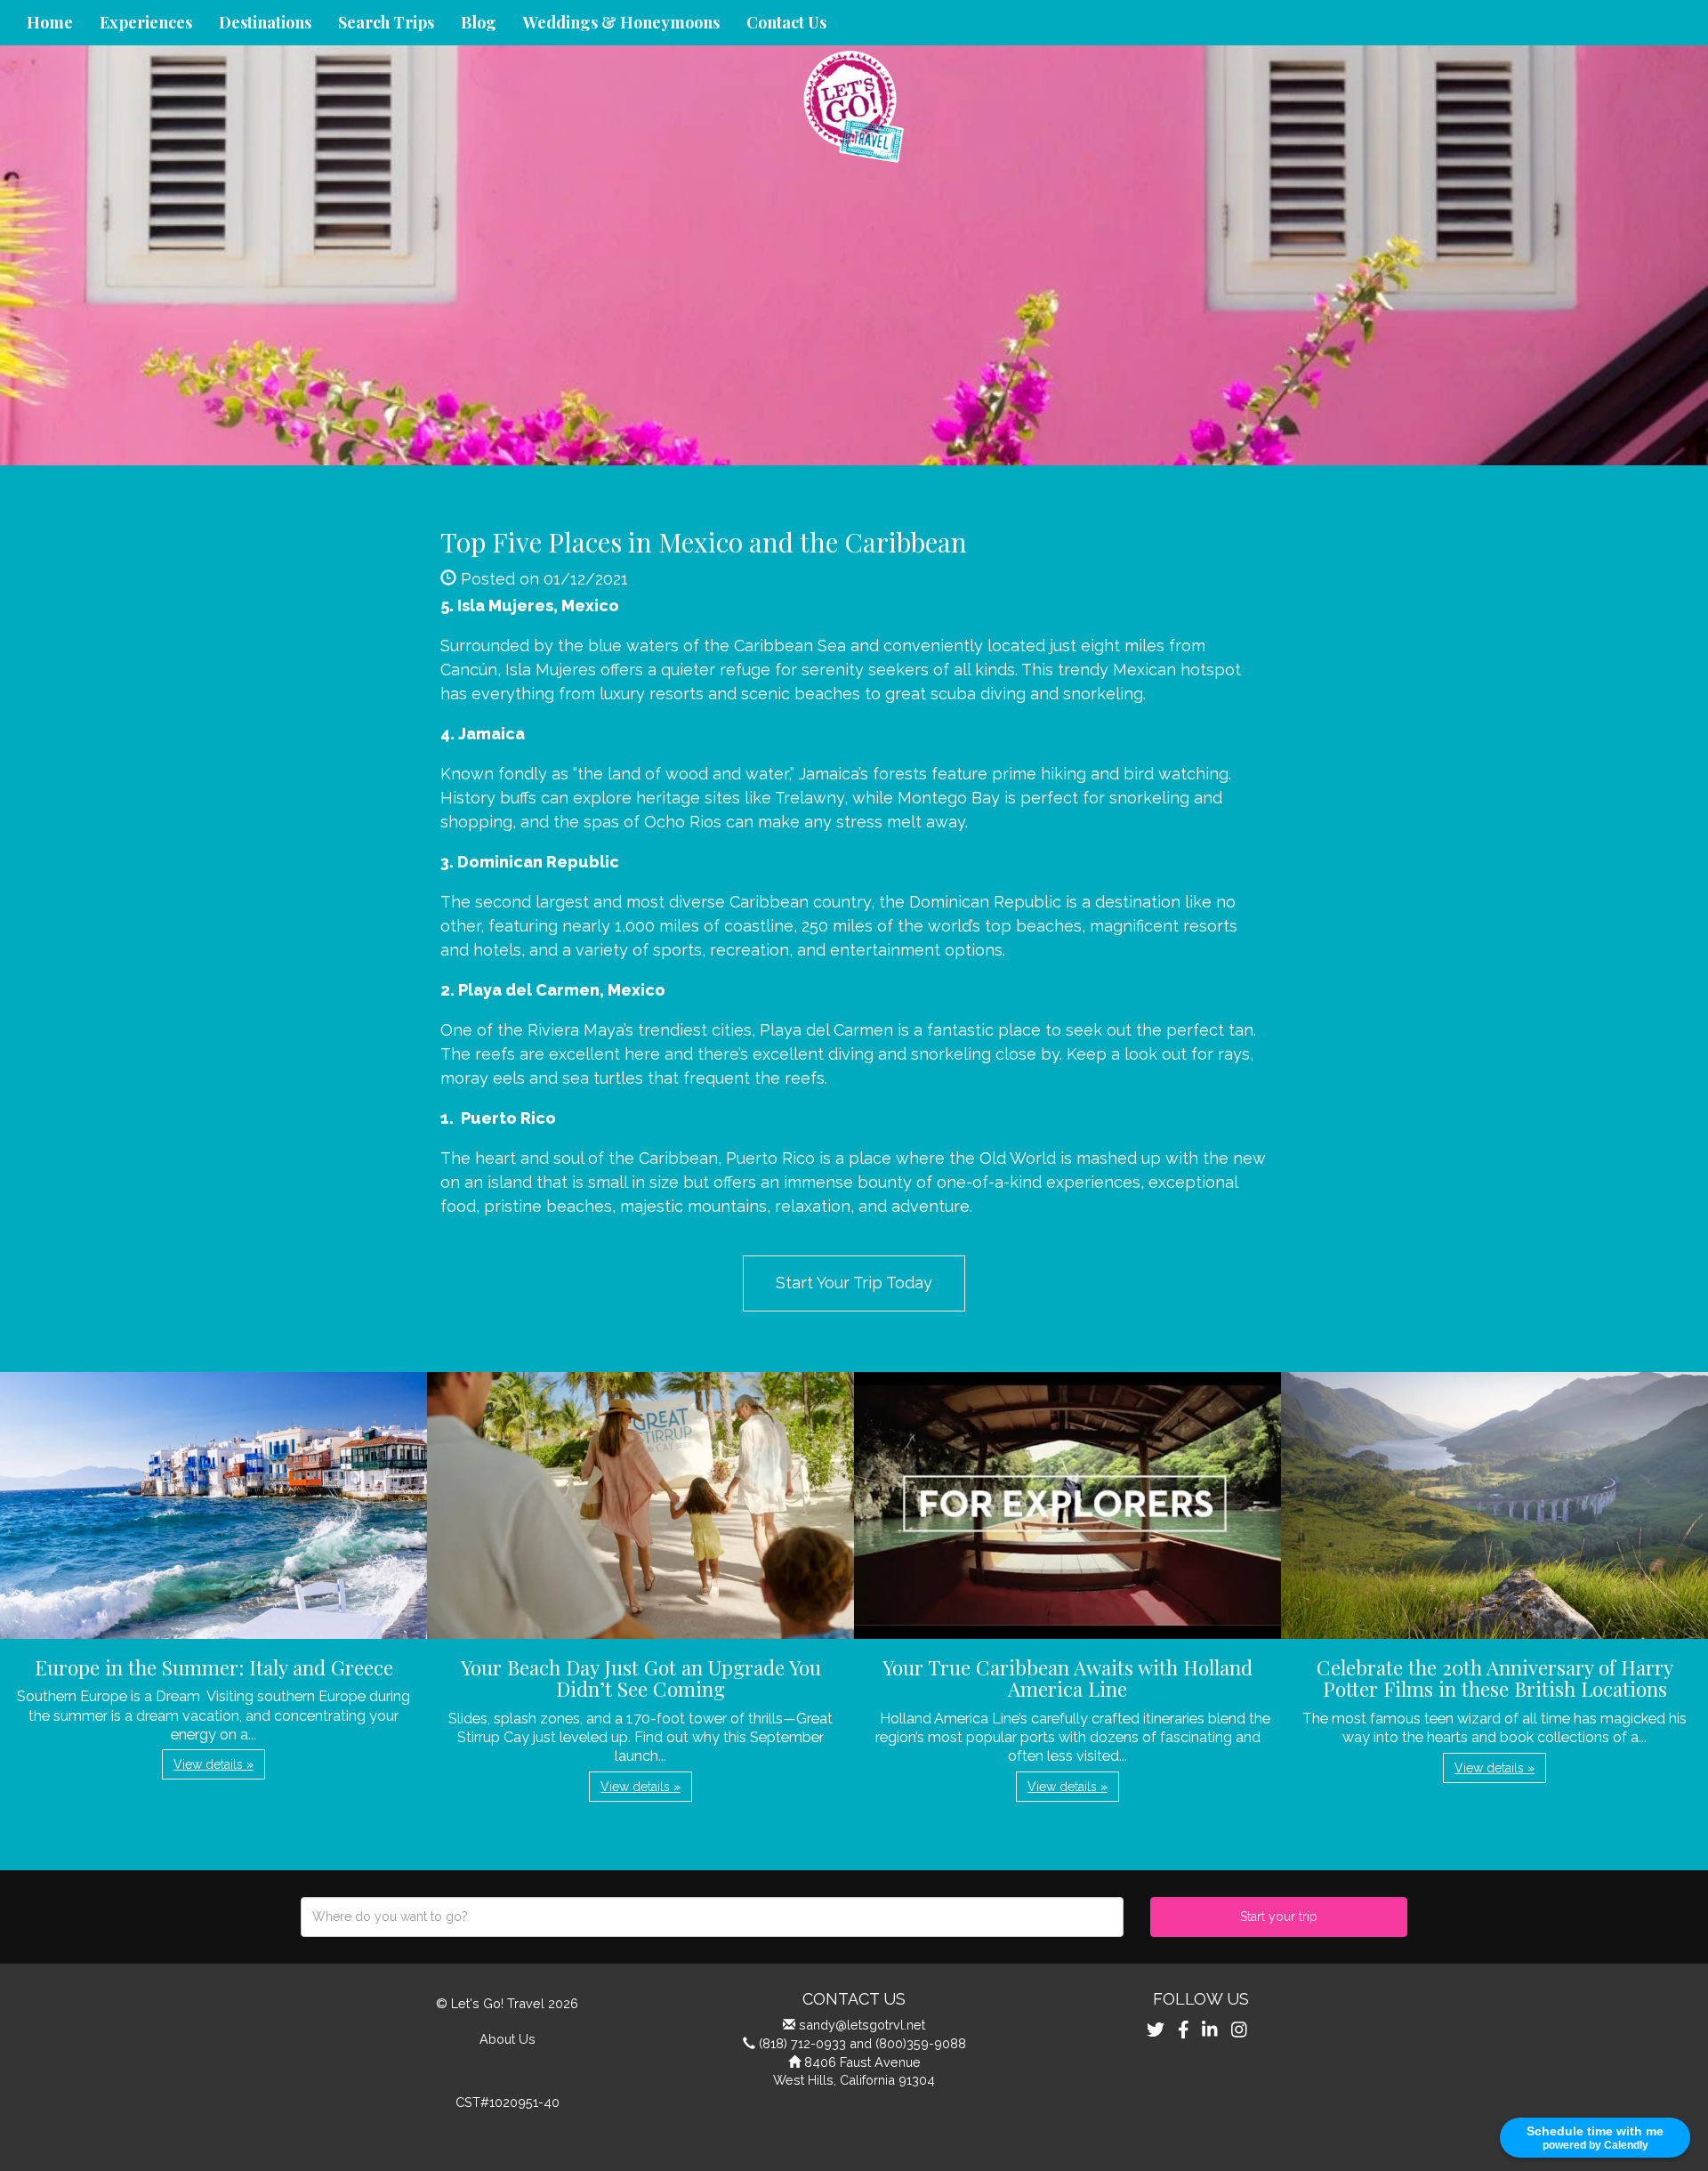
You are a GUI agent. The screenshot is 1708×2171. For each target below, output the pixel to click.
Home (50, 22)
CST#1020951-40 (508, 2102)
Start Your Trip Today (854, 1283)
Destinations (265, 22)
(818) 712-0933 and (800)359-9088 (862, 2043)
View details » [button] (213, 1764)
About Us (508, 2039)
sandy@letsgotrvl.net (862, 2025)
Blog (479, 22)
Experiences (146, 22)
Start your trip (1279, 1917)
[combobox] (712, 1917)
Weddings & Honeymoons (621, 22)
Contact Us (786, 22)
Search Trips (386, 22)
